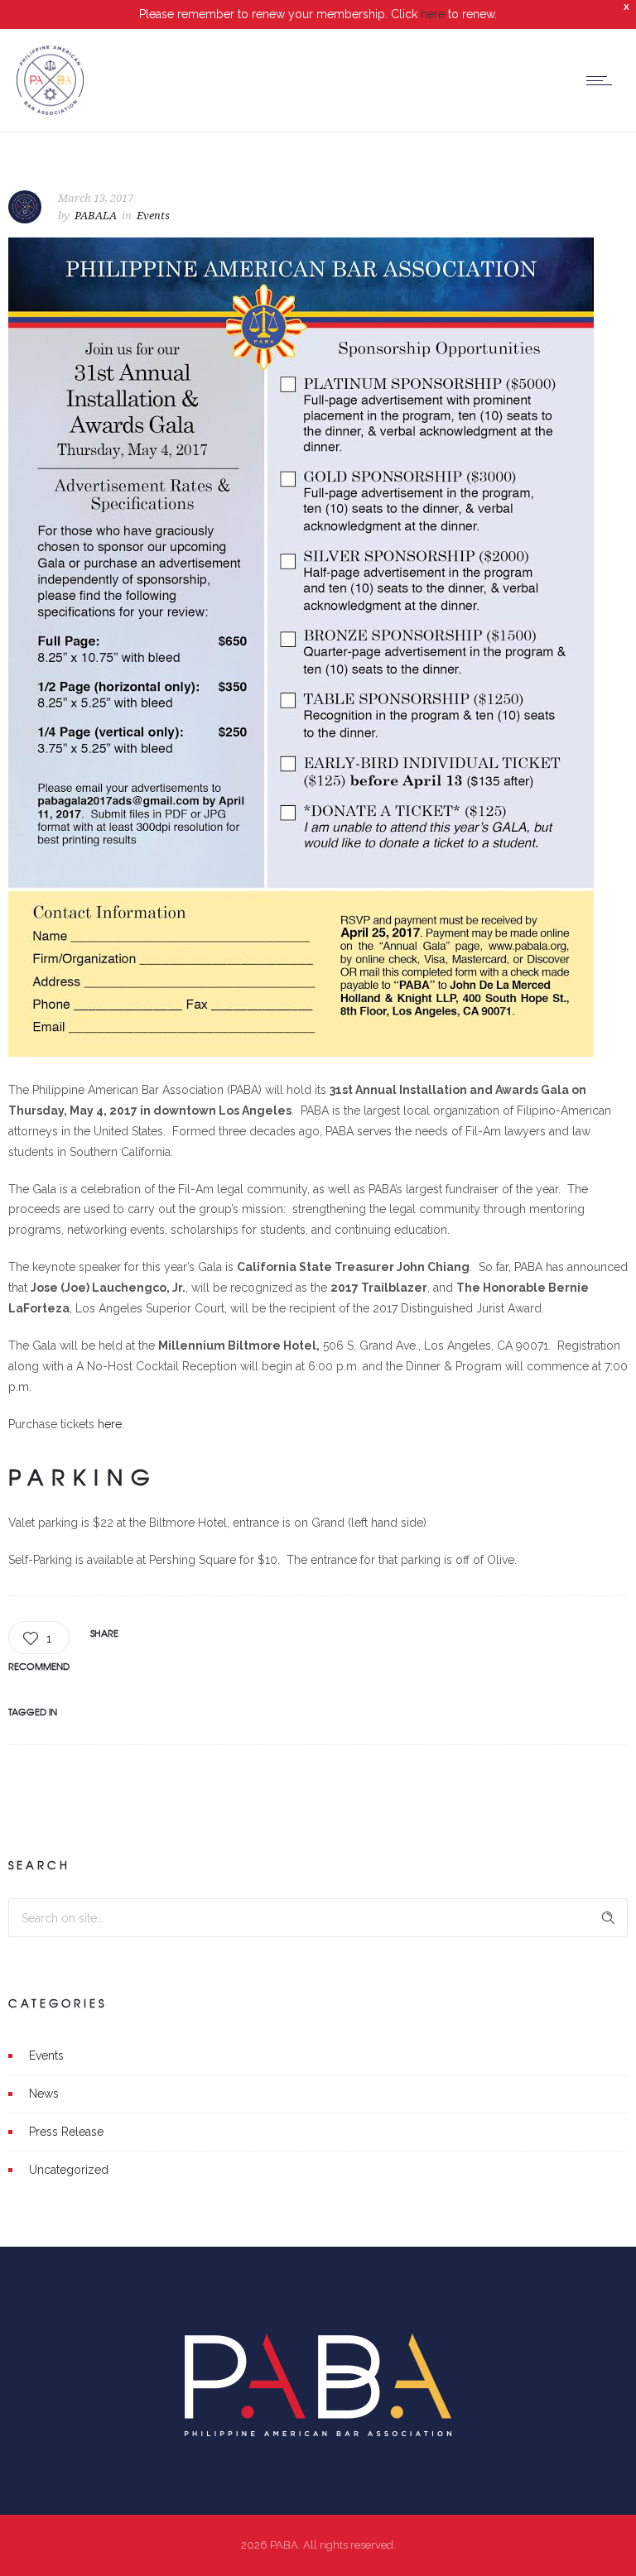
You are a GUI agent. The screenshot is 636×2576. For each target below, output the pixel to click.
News (44, 2094)
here (433, 14)
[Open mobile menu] (603, 80)
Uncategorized (69, 2170)
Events (46, 2056)
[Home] (50, 111)
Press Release (66, 2132)
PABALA (96, 216)
